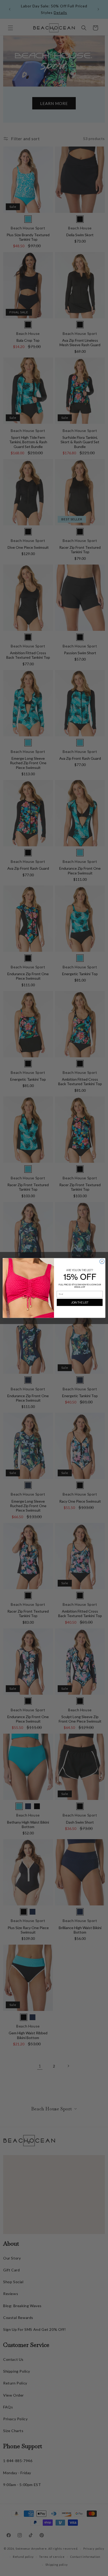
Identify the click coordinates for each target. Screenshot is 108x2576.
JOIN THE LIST (80, 1302)
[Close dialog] (102, 1262)
